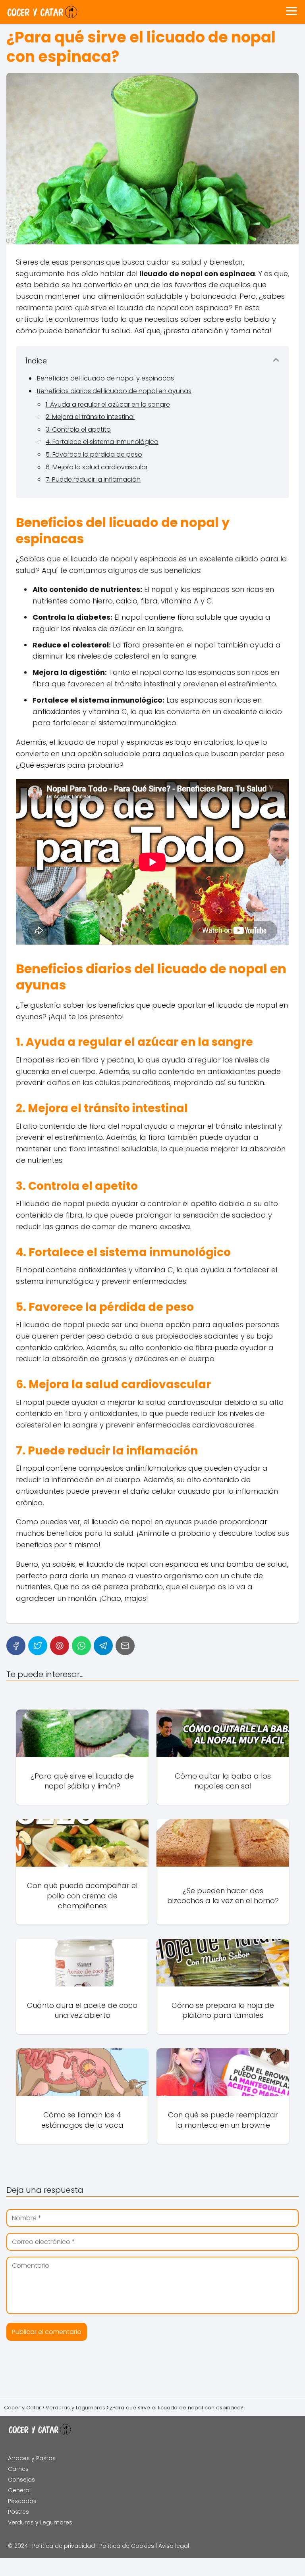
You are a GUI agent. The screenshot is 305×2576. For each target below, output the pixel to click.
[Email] (125, 1646)
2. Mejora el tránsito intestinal (90, 417)
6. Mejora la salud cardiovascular (97, 467)
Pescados (22, 2501)
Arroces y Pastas (32, 2458)
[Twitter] (38, 1646)
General (19, 2490)
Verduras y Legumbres (40, 2522)
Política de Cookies (127, 2546)
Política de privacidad (64, 2546)
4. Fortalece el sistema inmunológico (102, 442)
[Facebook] (16, 1646)
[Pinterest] (60, 1646)
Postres (18, 2512)
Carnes (18, 2469)
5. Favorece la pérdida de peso (94, 454)
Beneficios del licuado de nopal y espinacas (105, 378)
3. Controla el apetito (78, 429)
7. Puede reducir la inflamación (93, 479)
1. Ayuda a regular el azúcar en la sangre (108, 404)
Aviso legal (174, 2546)
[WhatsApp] (81, 1646)
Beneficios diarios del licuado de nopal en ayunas (114, 391)
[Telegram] (103, 1646)
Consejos (21, 2480)
